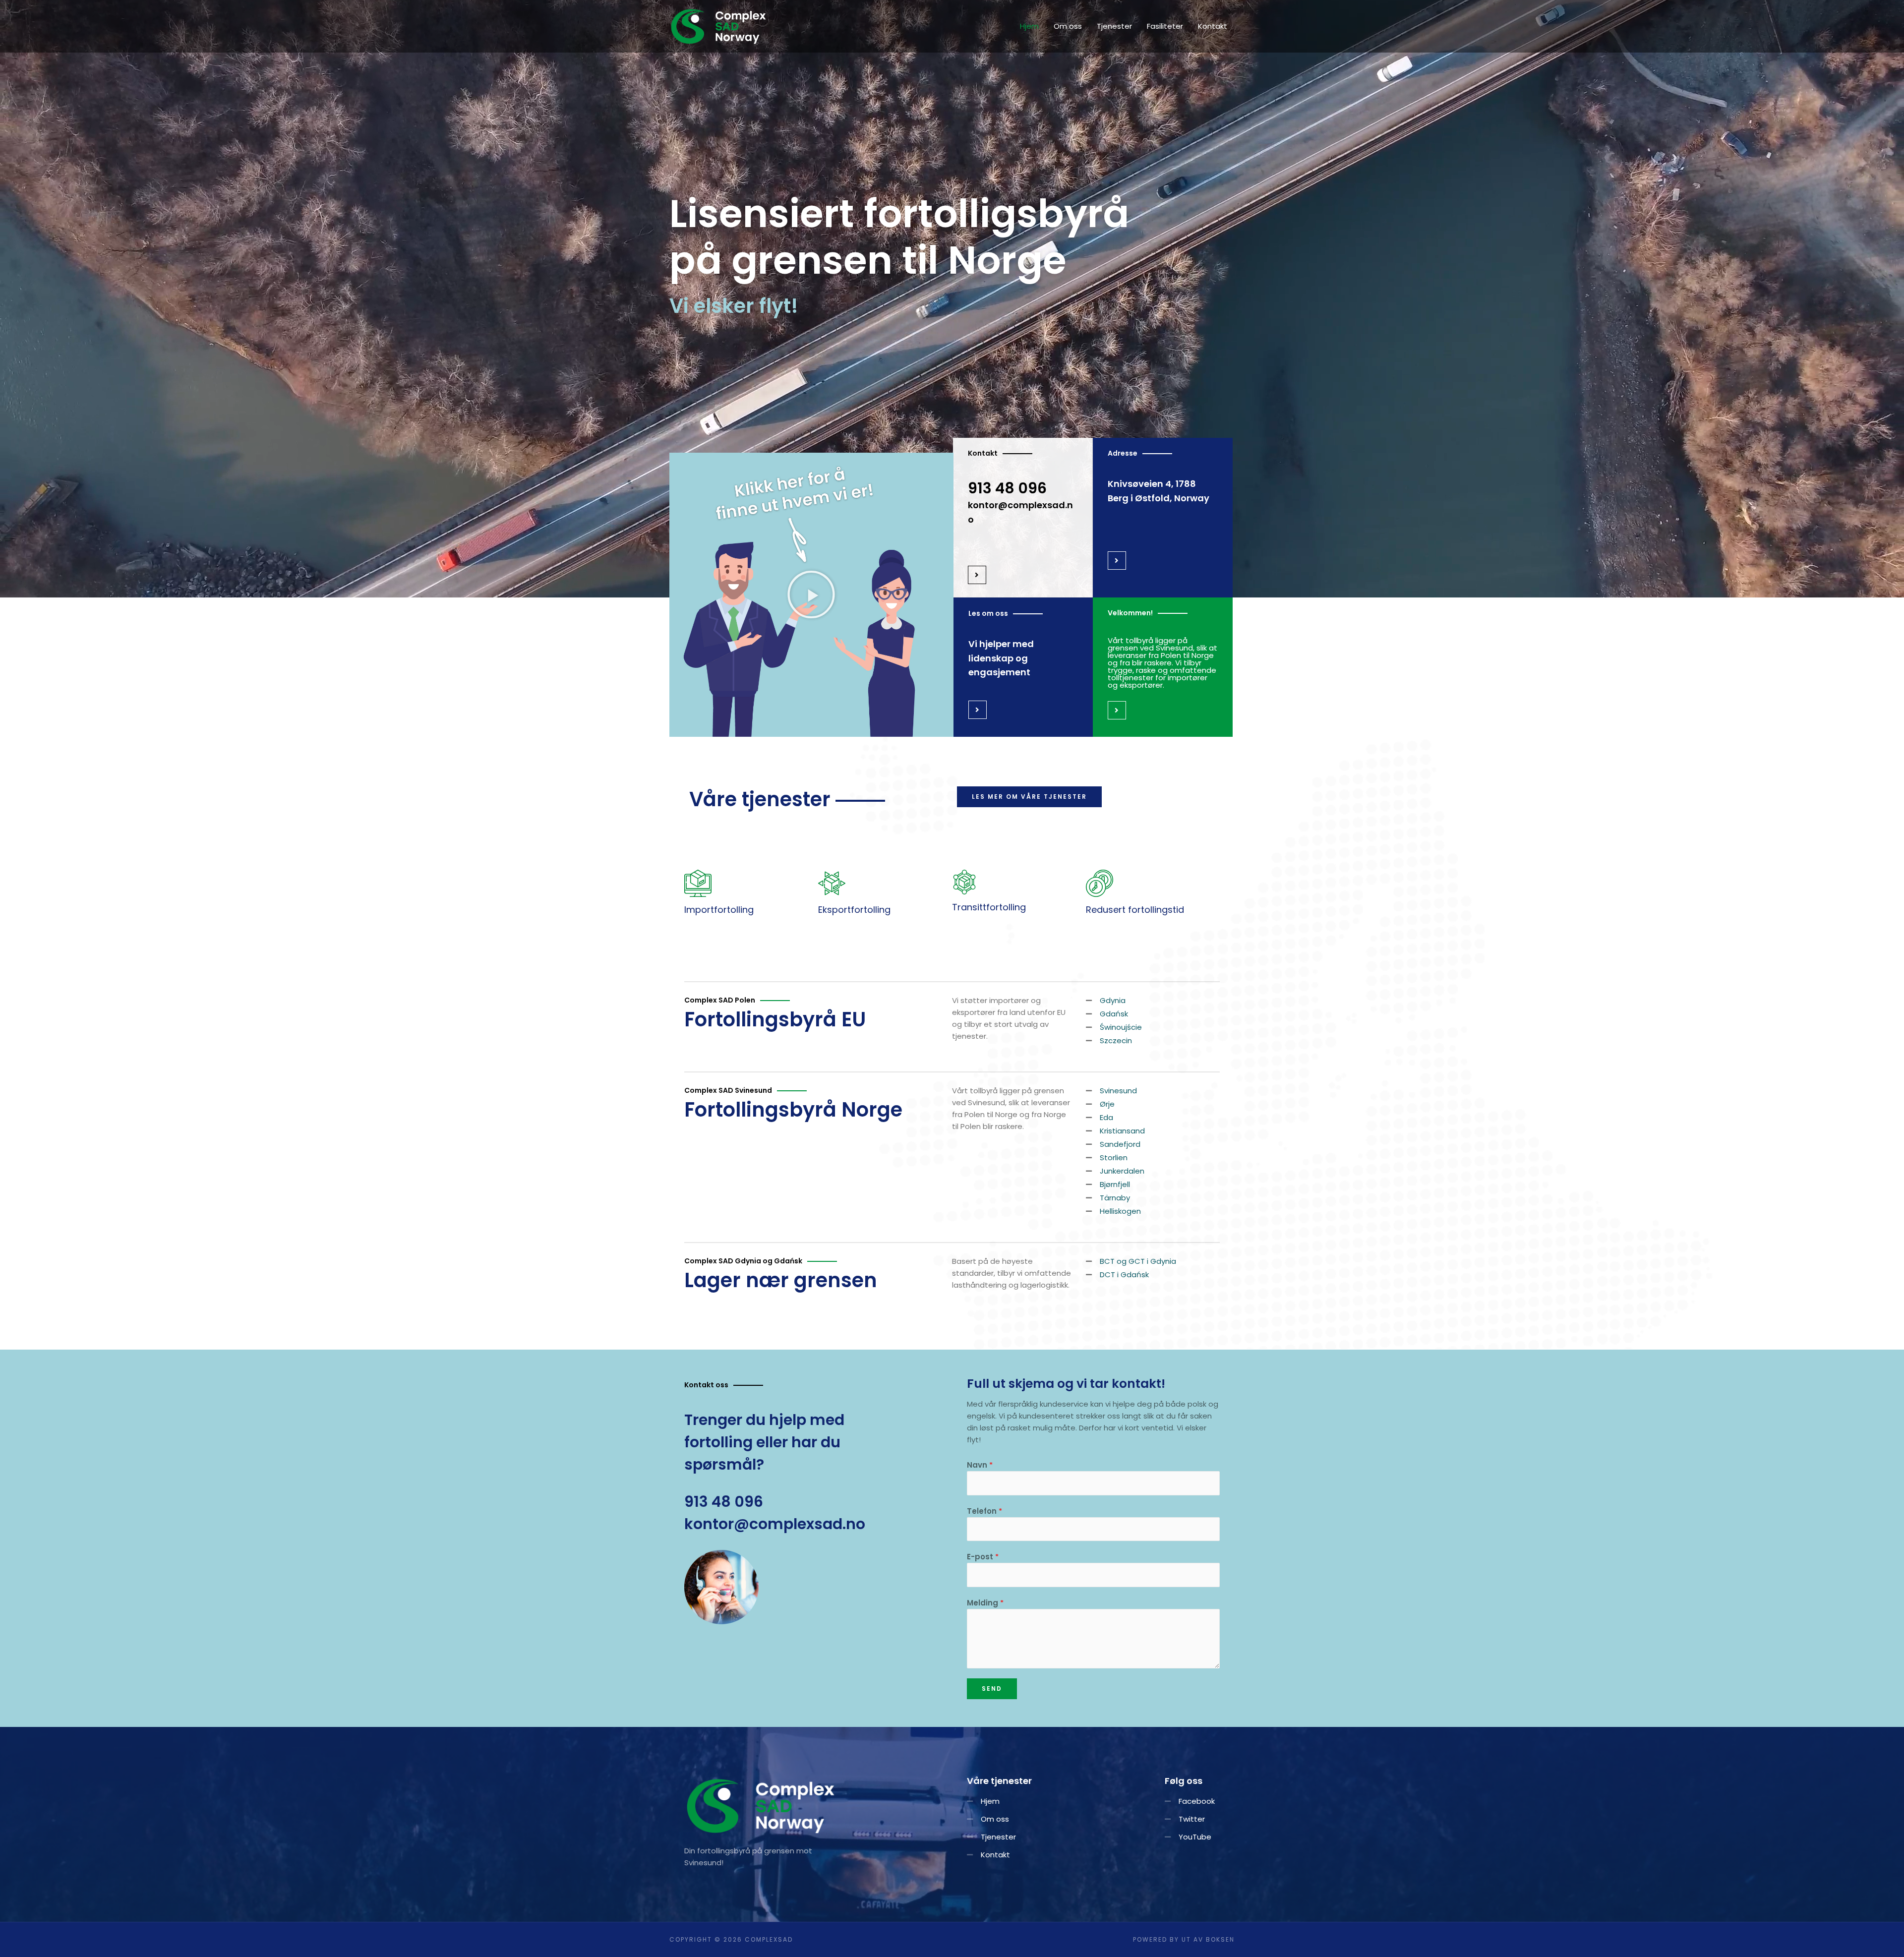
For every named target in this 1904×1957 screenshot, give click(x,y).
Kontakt (1213, 26)
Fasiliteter (1165, 26)
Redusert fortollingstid (1135, 910)
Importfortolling (719, 910)
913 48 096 (1007, 488)
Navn (980, 1465)
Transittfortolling (989, 907)
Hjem (1029, 26)
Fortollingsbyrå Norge (793, 1110)
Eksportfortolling (854, 910)
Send (992, 1689)
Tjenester (1114, 26)
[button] (811, 594)
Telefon (984, 1511)
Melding (985, 1603)
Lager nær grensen (781, 1280)
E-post (983, 1557)
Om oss (1068, 26)
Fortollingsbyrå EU (775, 1019)
